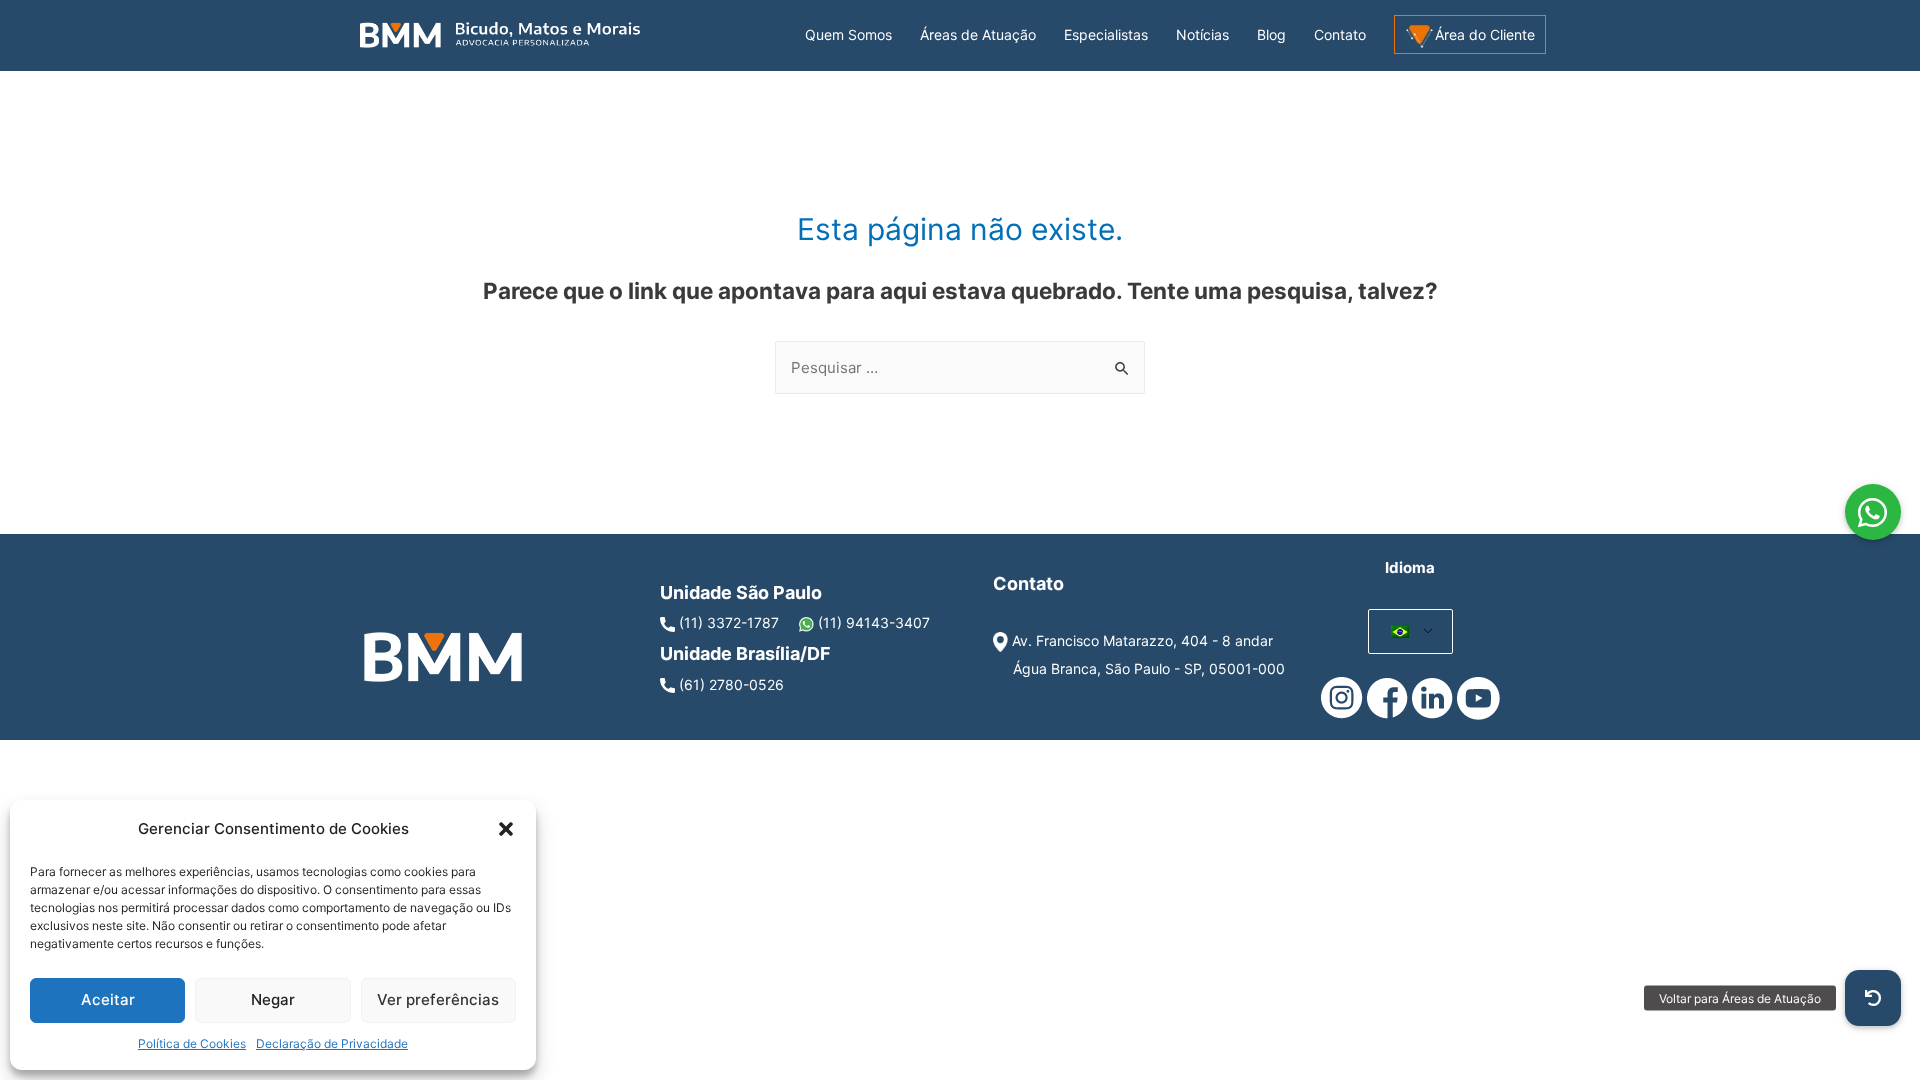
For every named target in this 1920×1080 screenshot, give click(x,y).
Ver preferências (438, 999)
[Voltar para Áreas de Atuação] (1873, 998)
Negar (273, 999)
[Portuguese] (1400, 632)
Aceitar (108, 999)
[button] (506, 829)
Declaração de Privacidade (332, 1043)
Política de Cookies (192, 1043)
